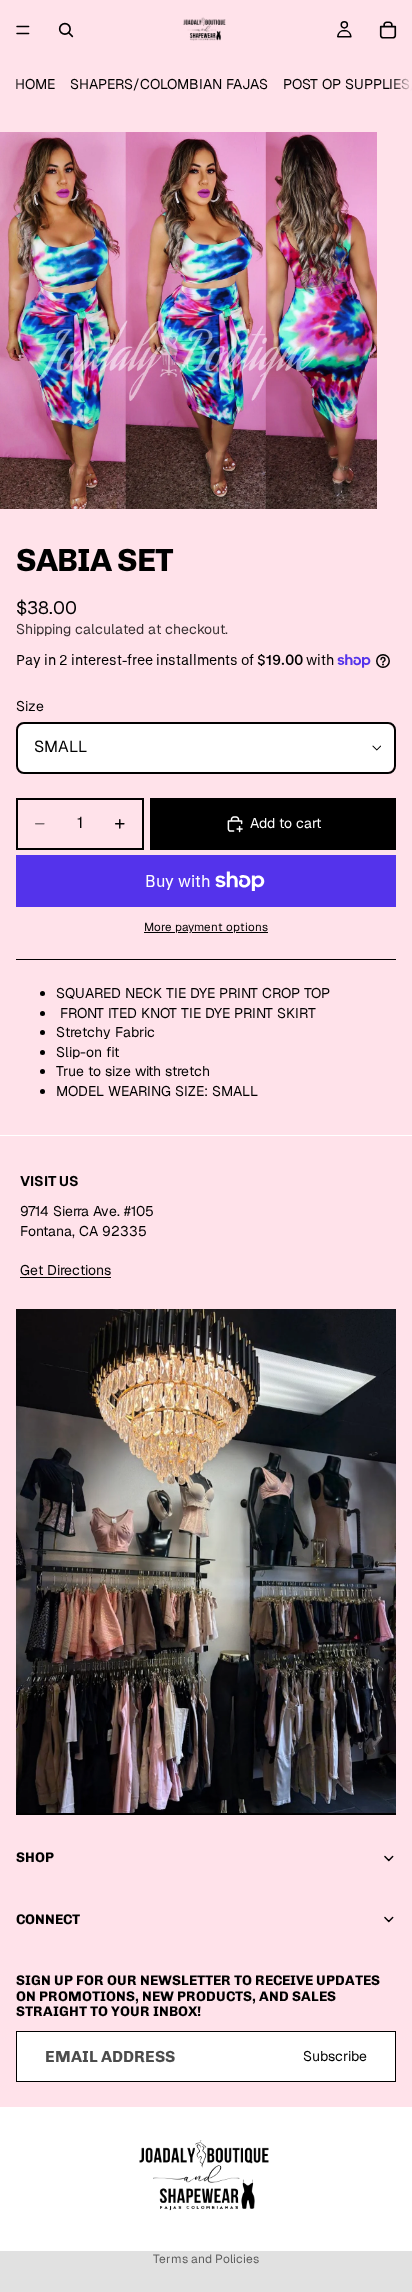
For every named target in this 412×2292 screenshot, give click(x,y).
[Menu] (23, 30)
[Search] (66, 30)
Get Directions (65, 1270)
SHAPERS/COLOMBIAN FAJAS (169, 84)
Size (30, 706)
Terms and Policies (206, 2259)
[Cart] (388, 30)
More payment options (206, 926)
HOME (35, 84)
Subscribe (335, 2055)
